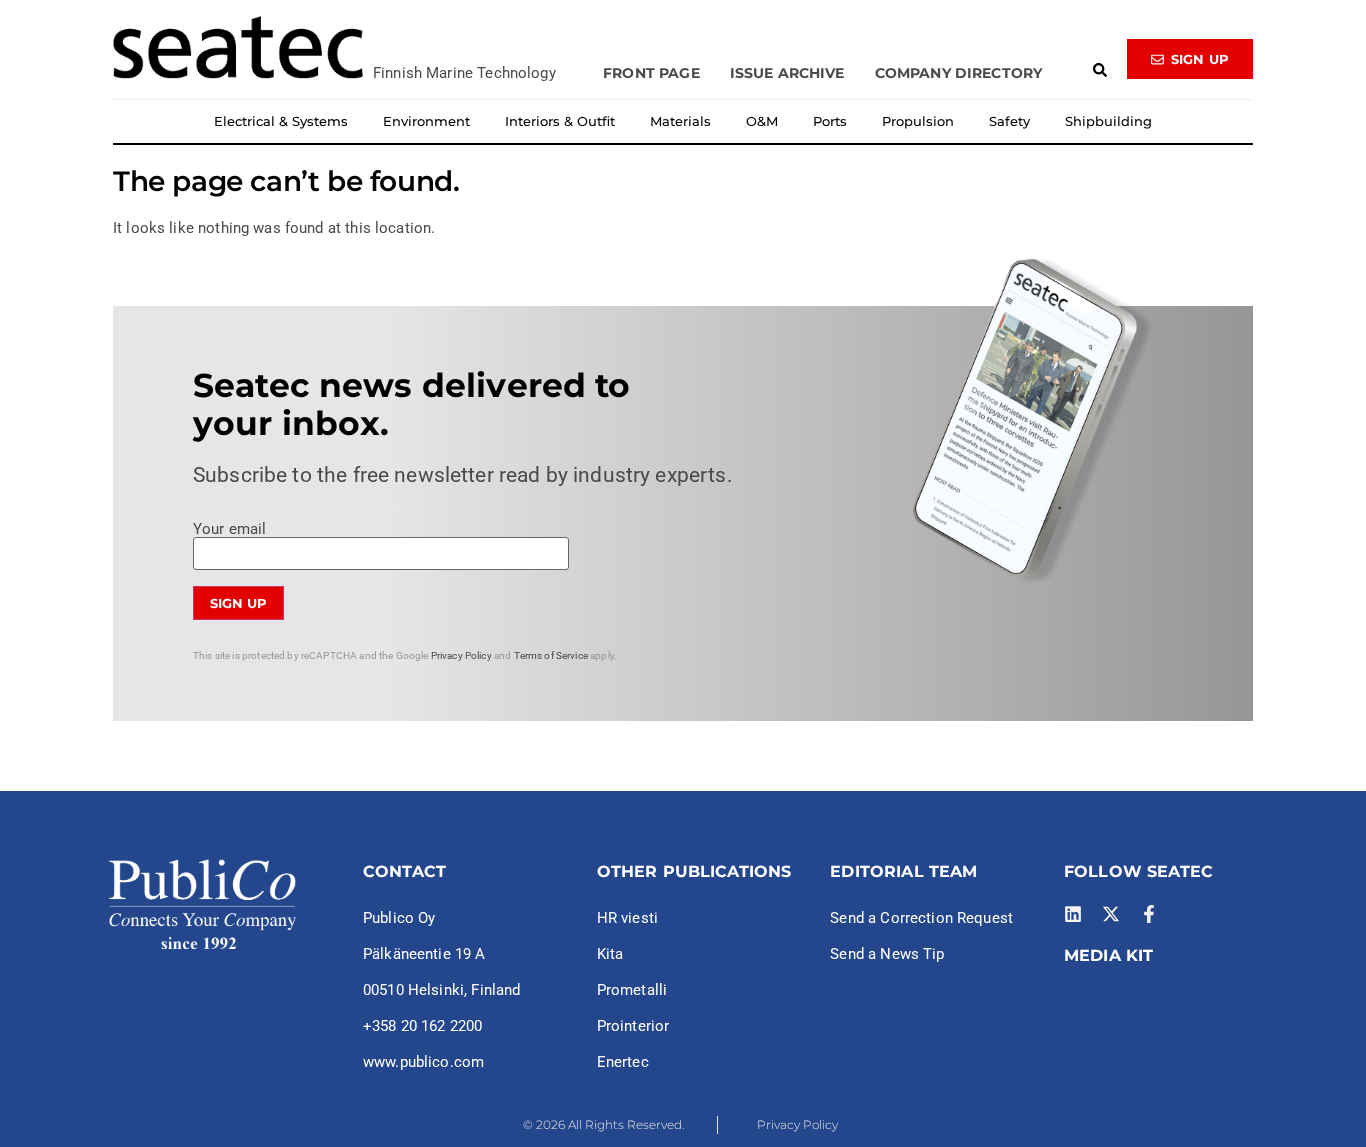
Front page (651, 73)
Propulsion (918, 121)
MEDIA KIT (1108, 955)
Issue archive (787, 73)
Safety (1009, 121)
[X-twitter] (1111, 914)
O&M (762, 121)
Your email (230, 530)
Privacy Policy (461, 655)
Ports (830, 121)
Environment (426, 121)
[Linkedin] (1073, 914)
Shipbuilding (1108, 121)
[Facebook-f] (1149, 914)
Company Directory (959, 73)
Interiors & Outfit (560, 121)
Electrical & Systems (281, 121)
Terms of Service (551, 655)
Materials (680, 121)
